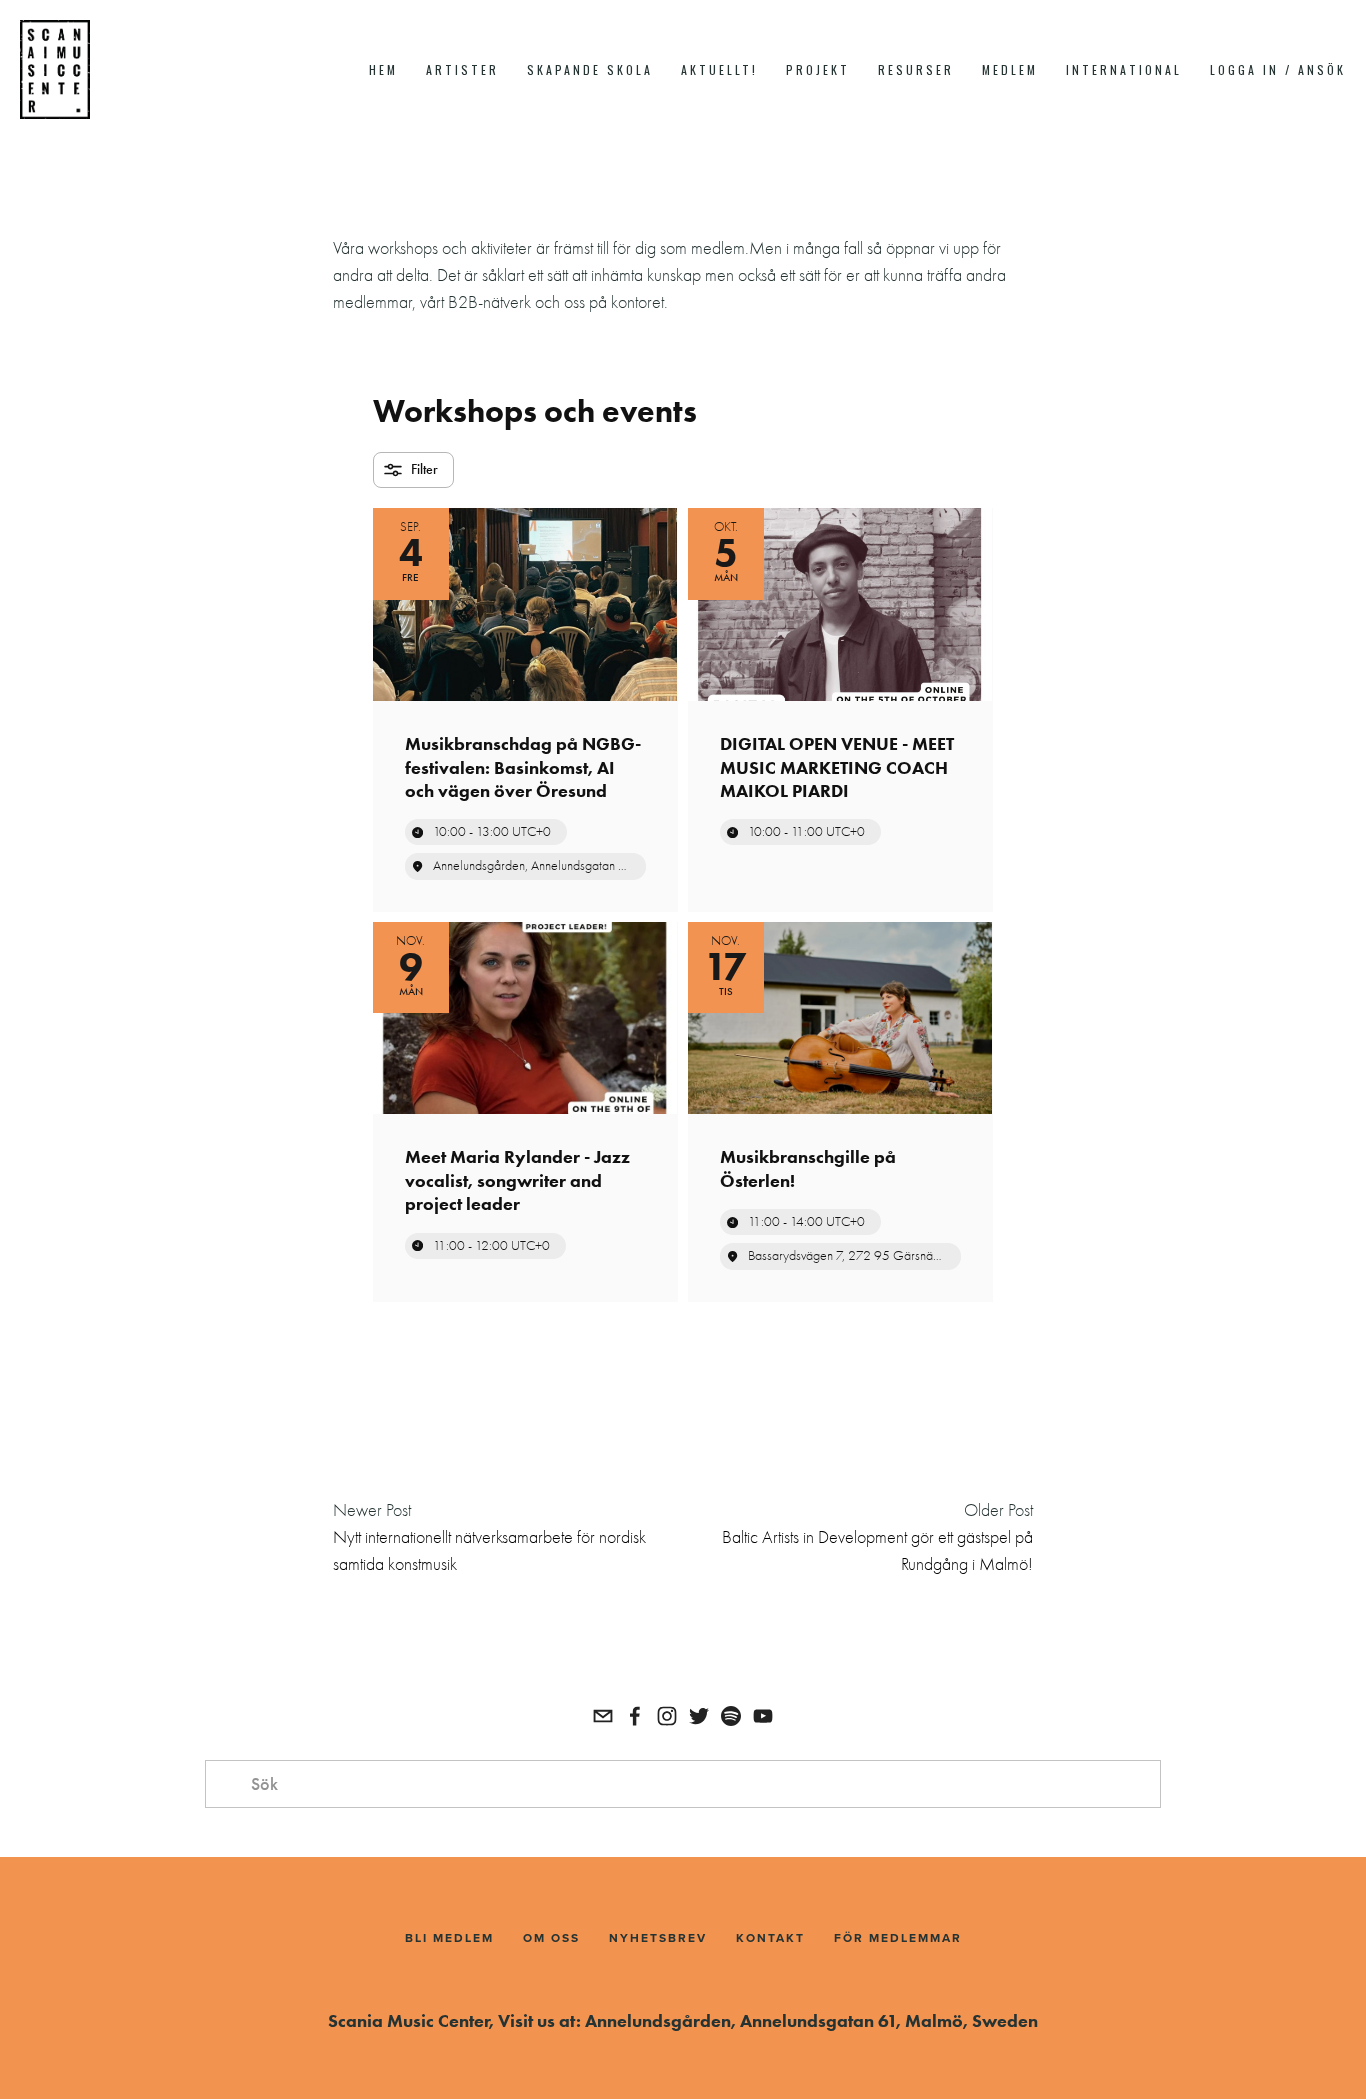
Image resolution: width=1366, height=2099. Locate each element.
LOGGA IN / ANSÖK (1278, 69)
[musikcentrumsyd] (731, 1716)
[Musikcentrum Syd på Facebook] (635, 1716)
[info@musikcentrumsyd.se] (603, 1716)
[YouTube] (763, 1716)
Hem (383, 69)
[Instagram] (667, 1716)
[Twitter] (699, 1716)
